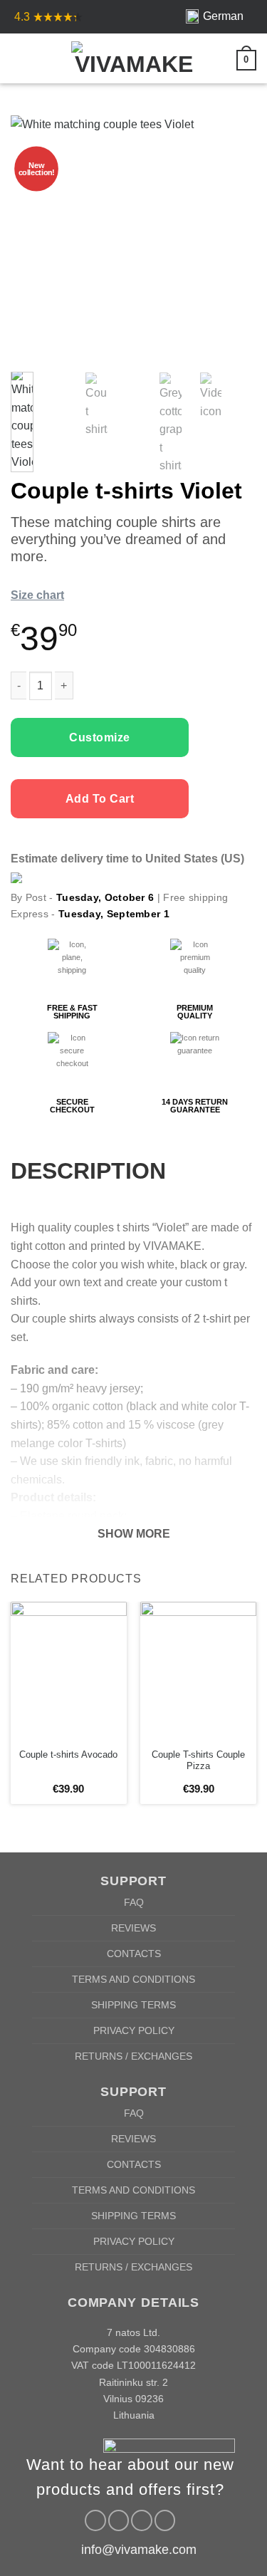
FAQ (134, 1902)
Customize (99, 737)
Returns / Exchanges (133, 2056)
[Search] (43, 58)
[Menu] (19, 58)
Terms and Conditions (133, 1979)
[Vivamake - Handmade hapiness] (134, 58)
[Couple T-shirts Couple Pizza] (198, 1671)
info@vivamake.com (139, 2550)
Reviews (133, 1928)
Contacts (134, 1954)
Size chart (37, 595)
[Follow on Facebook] (95, 2520)
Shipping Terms (133, 2005)
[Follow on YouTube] (165, 2520)
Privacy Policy (134, 2030)
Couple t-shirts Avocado (68, 1754)
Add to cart (100, 799)
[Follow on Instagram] (119, 2520)
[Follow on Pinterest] (142, 2520)
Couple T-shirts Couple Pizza (198, 1761)
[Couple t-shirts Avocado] (69, 1671)
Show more (134, 1534)
